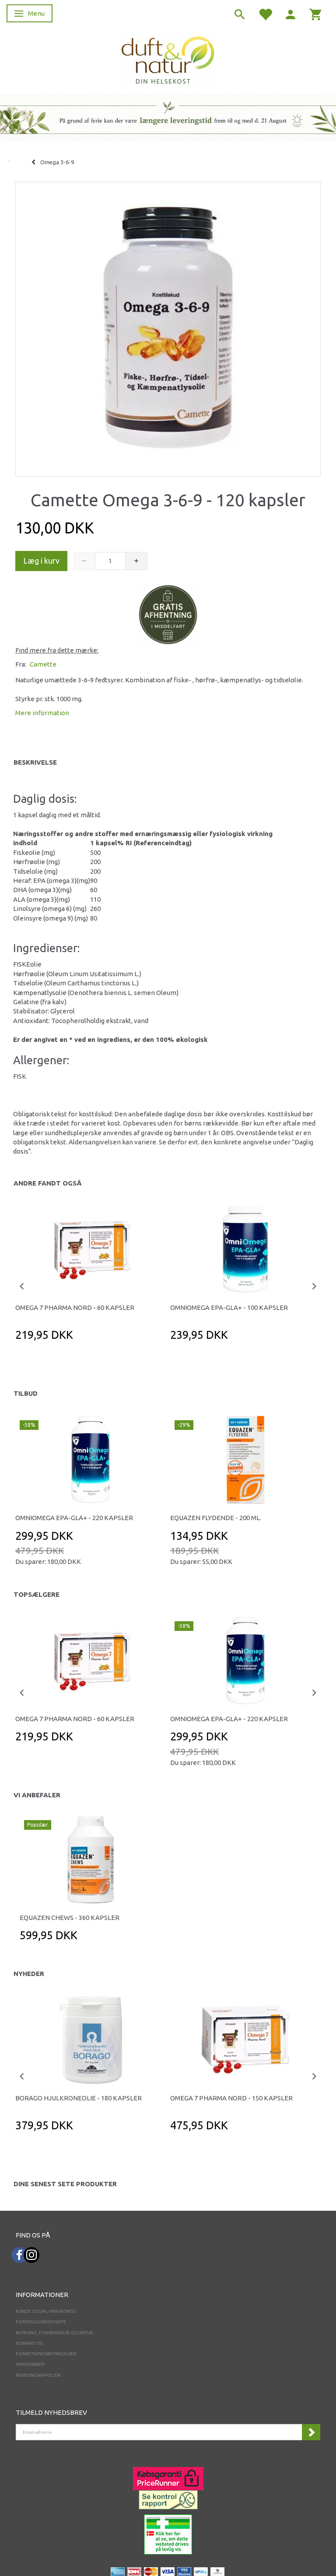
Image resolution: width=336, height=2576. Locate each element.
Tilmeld (311, 2432)
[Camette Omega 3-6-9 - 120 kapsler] (168, 327)
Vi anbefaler (37, 1795)
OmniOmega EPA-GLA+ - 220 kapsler (74, 1518)
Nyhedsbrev (30, 2364)
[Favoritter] (265, 14)
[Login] (290, 14)
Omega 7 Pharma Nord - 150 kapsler (231, 2098)
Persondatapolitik (38, 2375)
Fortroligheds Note (41, 2322)
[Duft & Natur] (168, 60)
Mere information (42, 713)
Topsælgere (37, 1594)
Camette (43, 664)
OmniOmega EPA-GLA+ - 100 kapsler (229, 1307)
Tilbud (26, 1393)
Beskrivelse (35, 762)
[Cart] (316, 14)
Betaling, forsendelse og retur (54, 2333)
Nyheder (29, 1974)
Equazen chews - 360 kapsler (70, 1918)
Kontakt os (29, 2343)
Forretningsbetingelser (46, 2354)
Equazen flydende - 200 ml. (216, 1518)
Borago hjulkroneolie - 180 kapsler (79, 2098)
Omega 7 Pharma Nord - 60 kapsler (75, 1307)
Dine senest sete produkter (65, 2184)
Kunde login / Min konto (46, 2311)
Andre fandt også (48, 1183)
